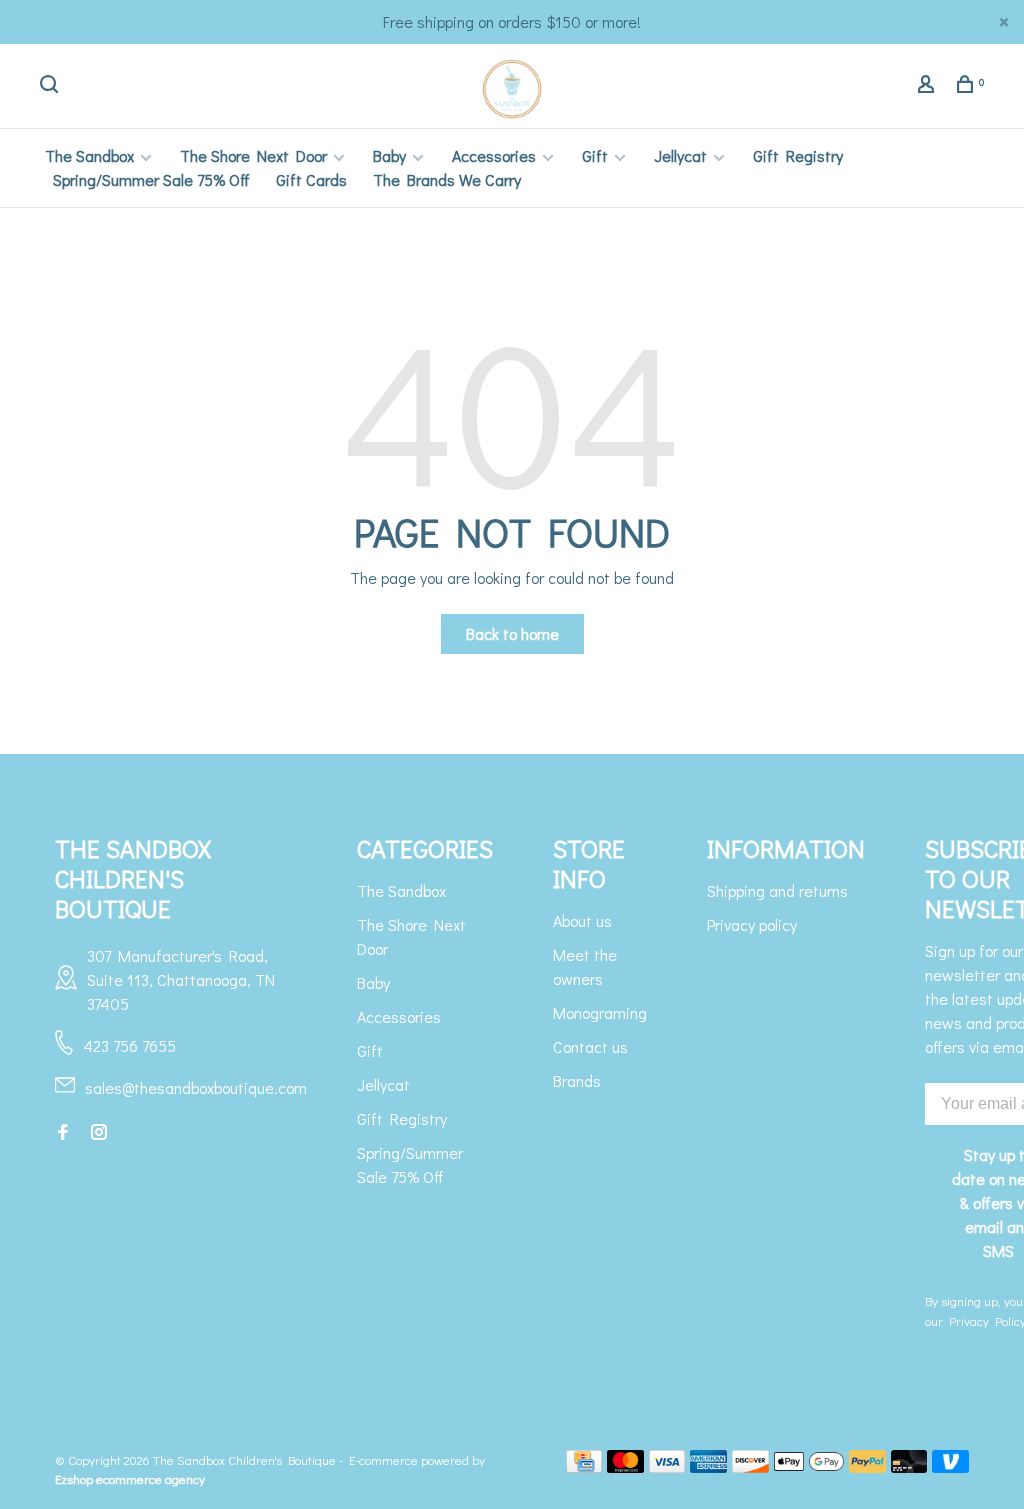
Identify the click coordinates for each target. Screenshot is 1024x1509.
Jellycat (680, 155)
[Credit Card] (584, 1466)
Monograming (600, 1012)
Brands (577, 1080)
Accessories (494, 155)
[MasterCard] (625, 1466)
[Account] (928, 86)
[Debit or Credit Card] (909, 1466)
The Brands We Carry (447, 179)
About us (582, 920)
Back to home (512, 633)
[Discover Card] (750, 1466)
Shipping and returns (777, 890)
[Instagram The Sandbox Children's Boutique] (99, 1132)
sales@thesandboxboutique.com (196, 1087)
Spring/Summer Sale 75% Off (151, 179)
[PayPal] (867, 1466)
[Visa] (667, 1466)
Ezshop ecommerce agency (130, 1478)
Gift (595, 155)
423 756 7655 (129, 1045)
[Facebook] (63, 1132)
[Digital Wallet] (809, 1466)
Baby (389, 155)
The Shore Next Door (253, 155)
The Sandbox (89, 155)
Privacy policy (752, 924)
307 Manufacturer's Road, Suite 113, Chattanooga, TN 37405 (181, 979)
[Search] (51, 86)
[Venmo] (950, 1466)
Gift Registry (798, 155)
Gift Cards (311, 179)
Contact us (590, 1046)
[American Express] (708, 1466)
